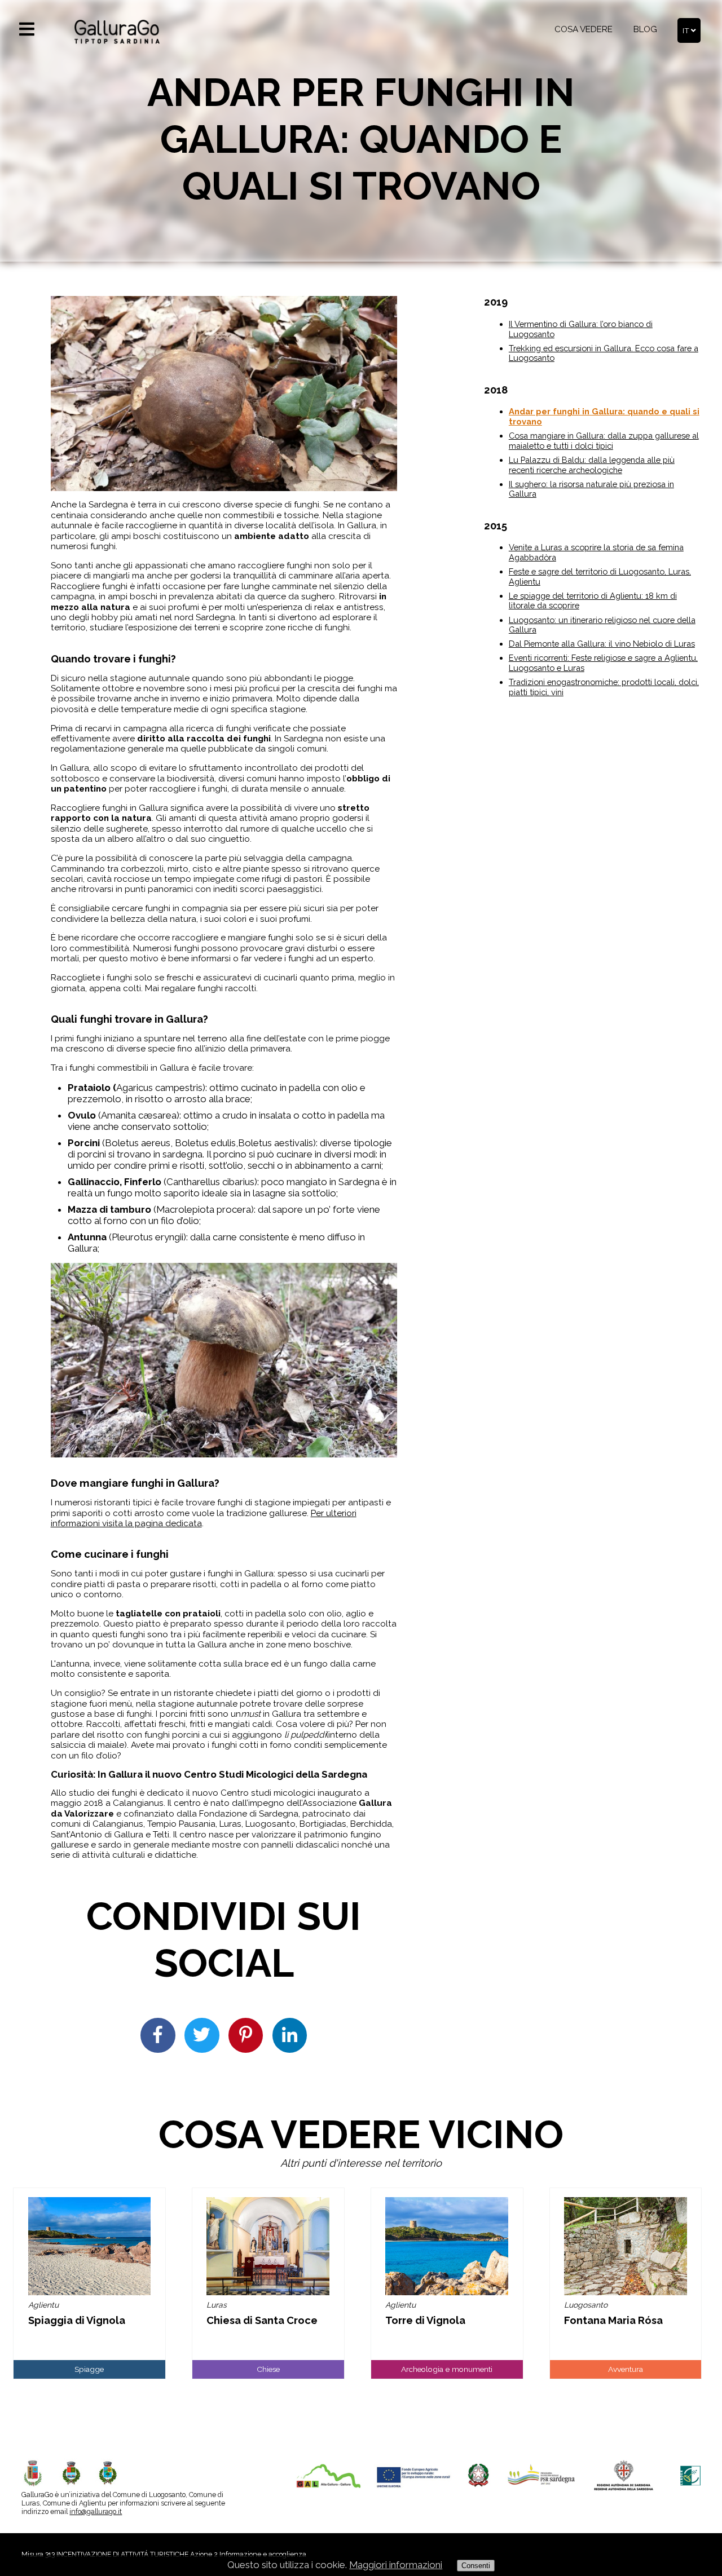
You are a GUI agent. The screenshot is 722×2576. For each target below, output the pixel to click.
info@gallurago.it (96, 2511)
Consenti (476, 2566)
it (687, 30)
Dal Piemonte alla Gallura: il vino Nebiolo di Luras (602, 644)
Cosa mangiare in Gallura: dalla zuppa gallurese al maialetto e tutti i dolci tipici (604, 441)
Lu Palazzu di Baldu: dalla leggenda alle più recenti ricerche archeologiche (592, 465)
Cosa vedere (584, 29)
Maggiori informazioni (396, 2565)
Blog (645, 29)
